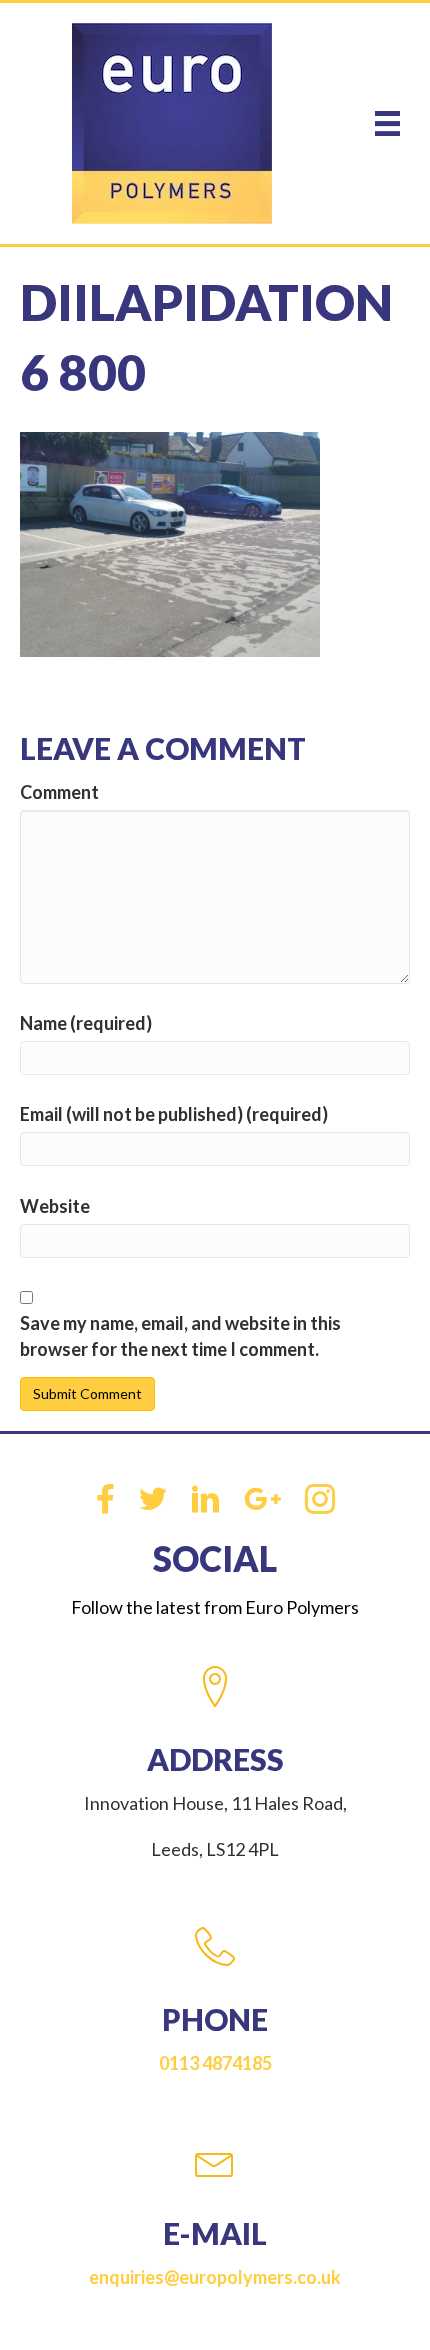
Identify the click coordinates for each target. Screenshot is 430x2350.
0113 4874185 (215, 2063)
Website (55, 1206)
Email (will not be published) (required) (174, 1114)
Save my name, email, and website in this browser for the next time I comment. (180, 1336)
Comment (59, 792)
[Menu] (387, 123)
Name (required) (86, 1023)
